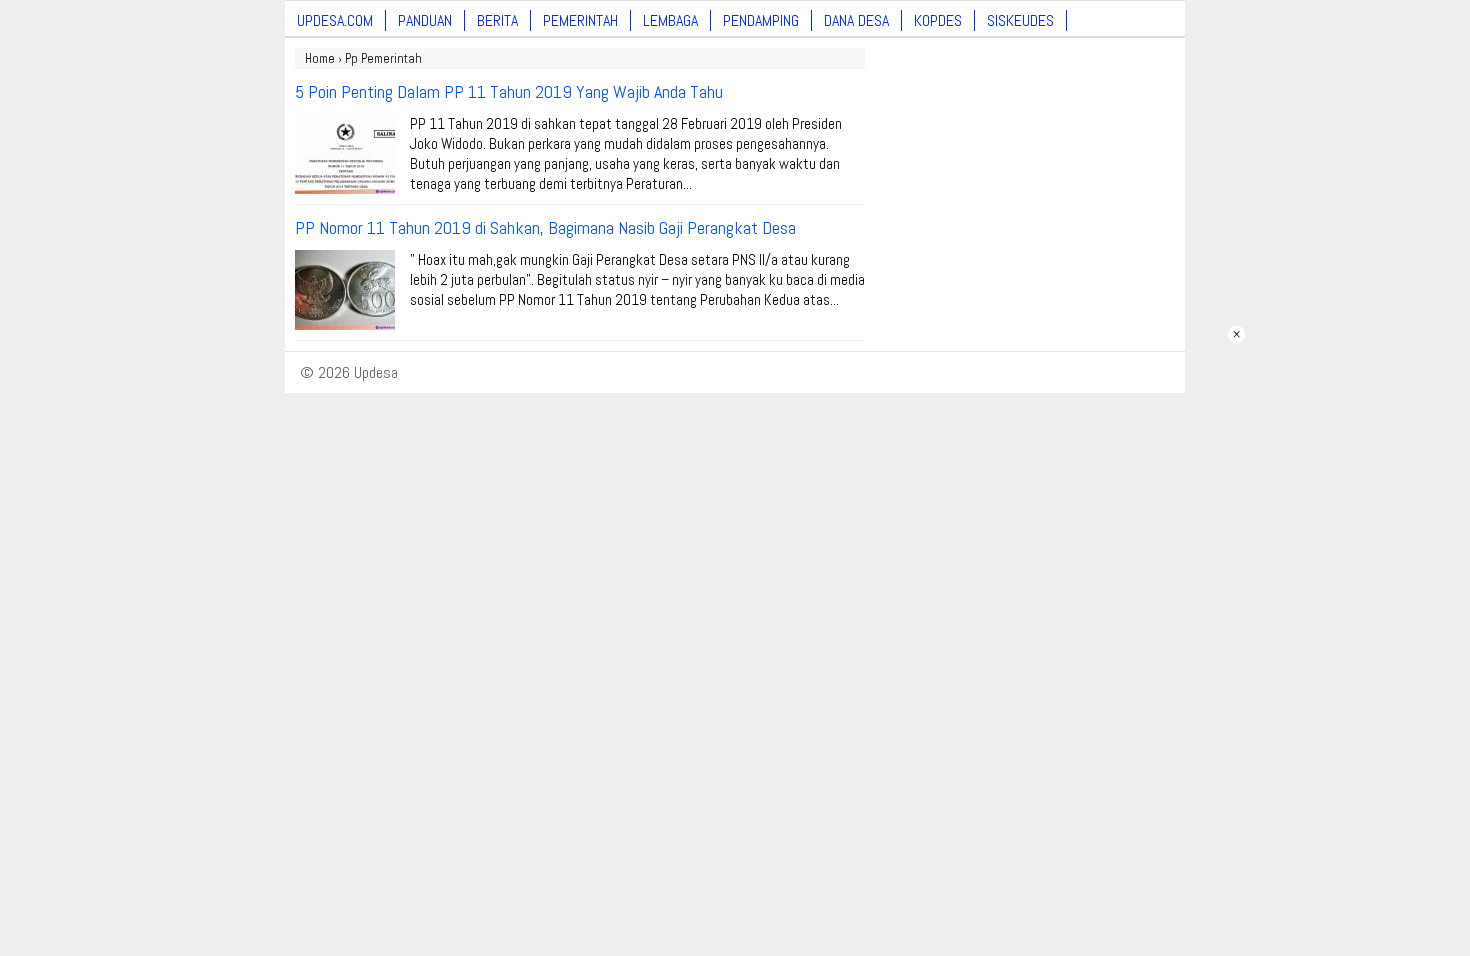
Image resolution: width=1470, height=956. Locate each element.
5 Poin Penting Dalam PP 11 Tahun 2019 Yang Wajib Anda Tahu (509, 91)
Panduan (425, 20)
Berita (497, 20)
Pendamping (761, 20)
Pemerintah (580, 20)
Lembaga (670, 20)
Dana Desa (856, 20)
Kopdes (938, 20)
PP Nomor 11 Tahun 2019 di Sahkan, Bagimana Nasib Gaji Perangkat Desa (545, 227)
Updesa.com (335, 20)
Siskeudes (1020, 20)
